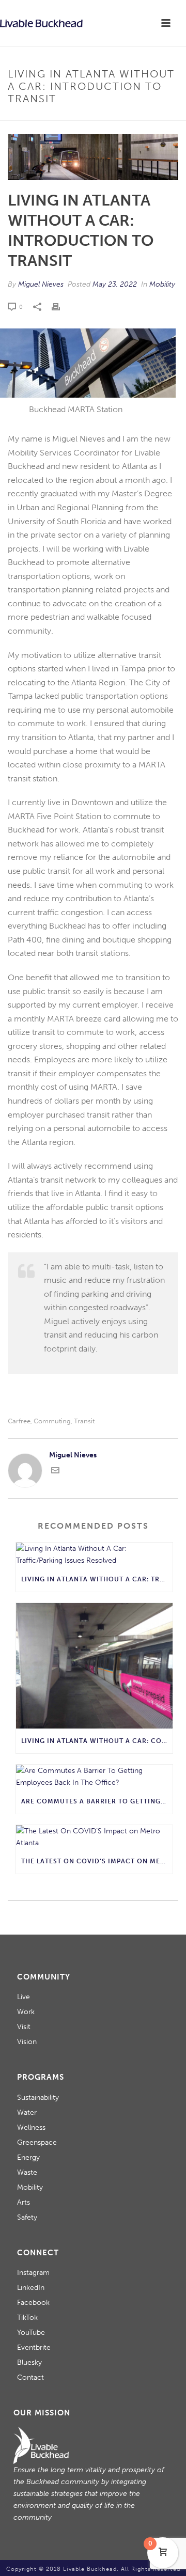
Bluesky (29, 2362)
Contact (30, 2377)
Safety (27, 2217)
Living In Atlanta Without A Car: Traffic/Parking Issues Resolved (97, 1579)
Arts (24, 2202)
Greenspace (37, 2142)
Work (26, 2012)
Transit (84, 1421)
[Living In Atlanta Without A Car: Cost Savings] (94, 1666)
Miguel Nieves (41, 284)
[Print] (61, 307)
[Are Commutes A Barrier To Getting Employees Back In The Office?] (94, 1777)
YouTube (31, 2332)
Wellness (31, 2127)
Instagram (33, 2273)
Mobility (162, 284)
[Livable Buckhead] (41, 23)
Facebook (33, 2303)
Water (27, 2112)
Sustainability (38, 2098)
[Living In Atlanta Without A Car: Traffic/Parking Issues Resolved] (94, 1554)
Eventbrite (34, 2347)
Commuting (52, 1421)
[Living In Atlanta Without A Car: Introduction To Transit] (93, 157)
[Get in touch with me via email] (55, 1472)
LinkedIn (31, 2288)
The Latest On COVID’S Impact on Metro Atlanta (97, 1861)
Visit (24, 2027)
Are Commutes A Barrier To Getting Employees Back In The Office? (97, 1801)
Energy (28, 2157)
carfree (19, 1421)
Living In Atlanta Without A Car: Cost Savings (97, 1741)
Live (24, 1997)
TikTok (27, 2318)
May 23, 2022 (115, 284)
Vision (27, 2042)
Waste (27, 2172)
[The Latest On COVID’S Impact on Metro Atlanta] (94, 1837)
